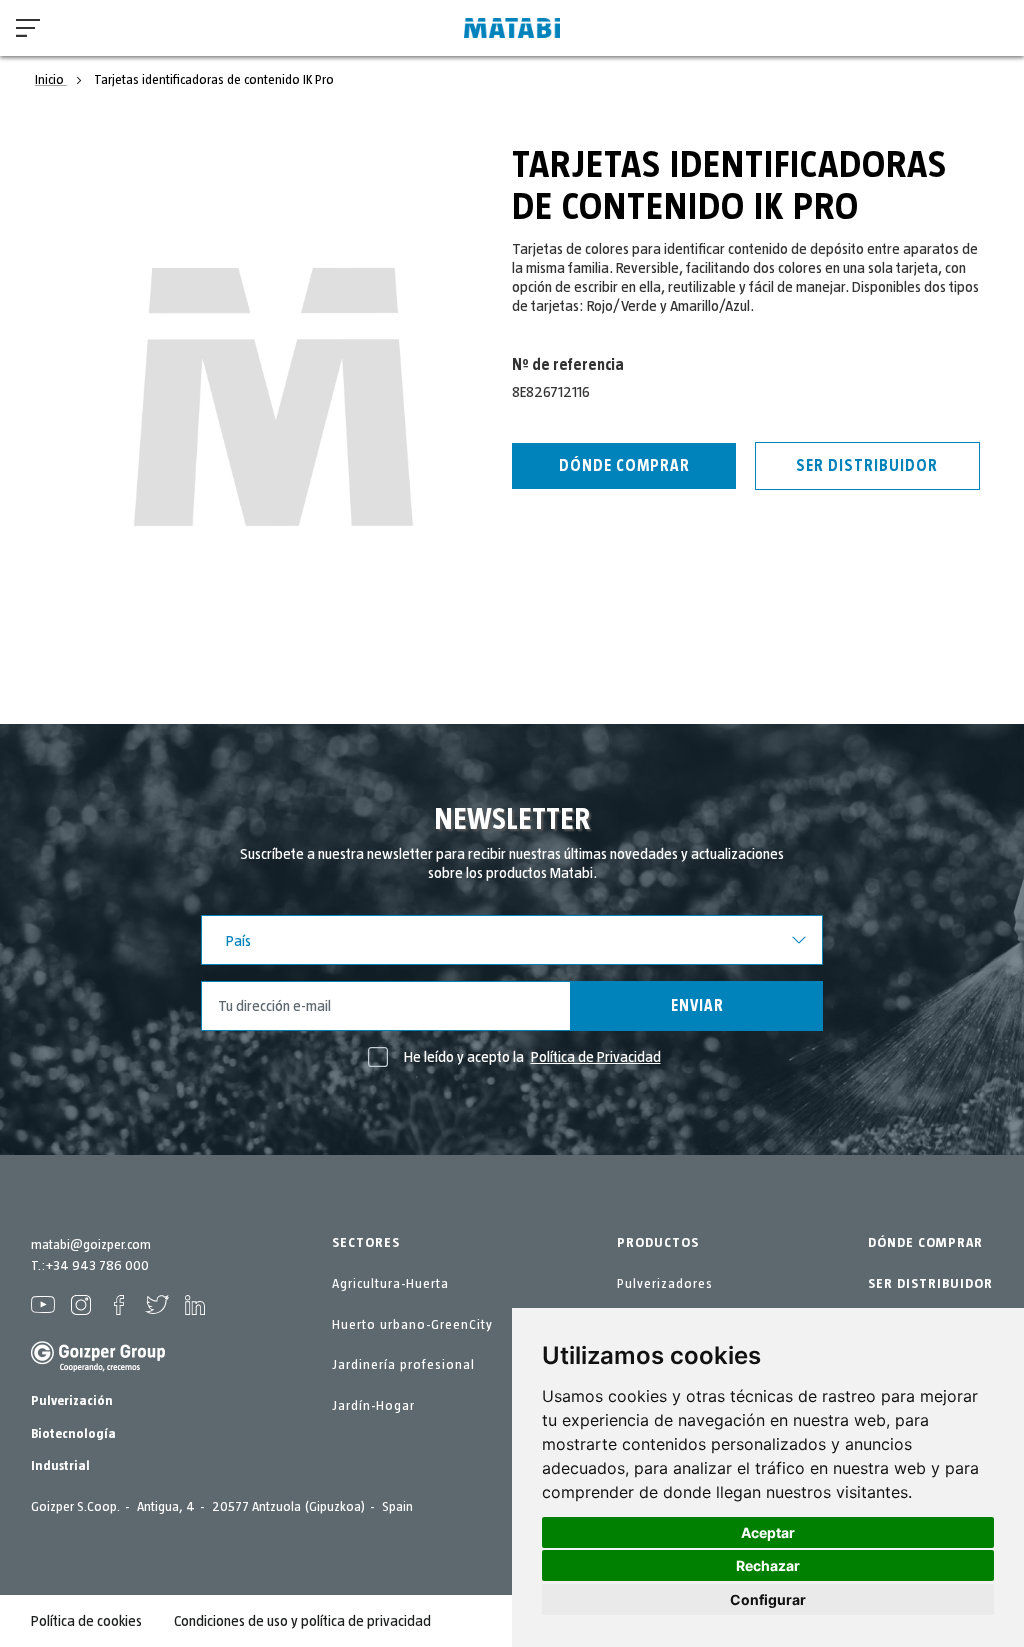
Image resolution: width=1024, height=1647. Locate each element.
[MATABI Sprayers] (512, 28)
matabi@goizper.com (91, 1245)
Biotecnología (73, 1434)
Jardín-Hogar (373, 1406)
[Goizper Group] (98, 1368)
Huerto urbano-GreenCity (412, 1325)
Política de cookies (86, 1621)
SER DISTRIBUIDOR (930, 1284)
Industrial (60, 1466)
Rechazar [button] (768, 1565)
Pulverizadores (665, 1284)
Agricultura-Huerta (390, 1284)
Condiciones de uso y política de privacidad (302, 1621)
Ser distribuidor (867, 466)
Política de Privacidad (596, 1057)
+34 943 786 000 (97, 1266)
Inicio (51, 80)
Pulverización (72, 1401)
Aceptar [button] (768, 1532)
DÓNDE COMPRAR (925, 1243)
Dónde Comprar (624, 466)
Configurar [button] (768, 1599)
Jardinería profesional (403, 1365)
